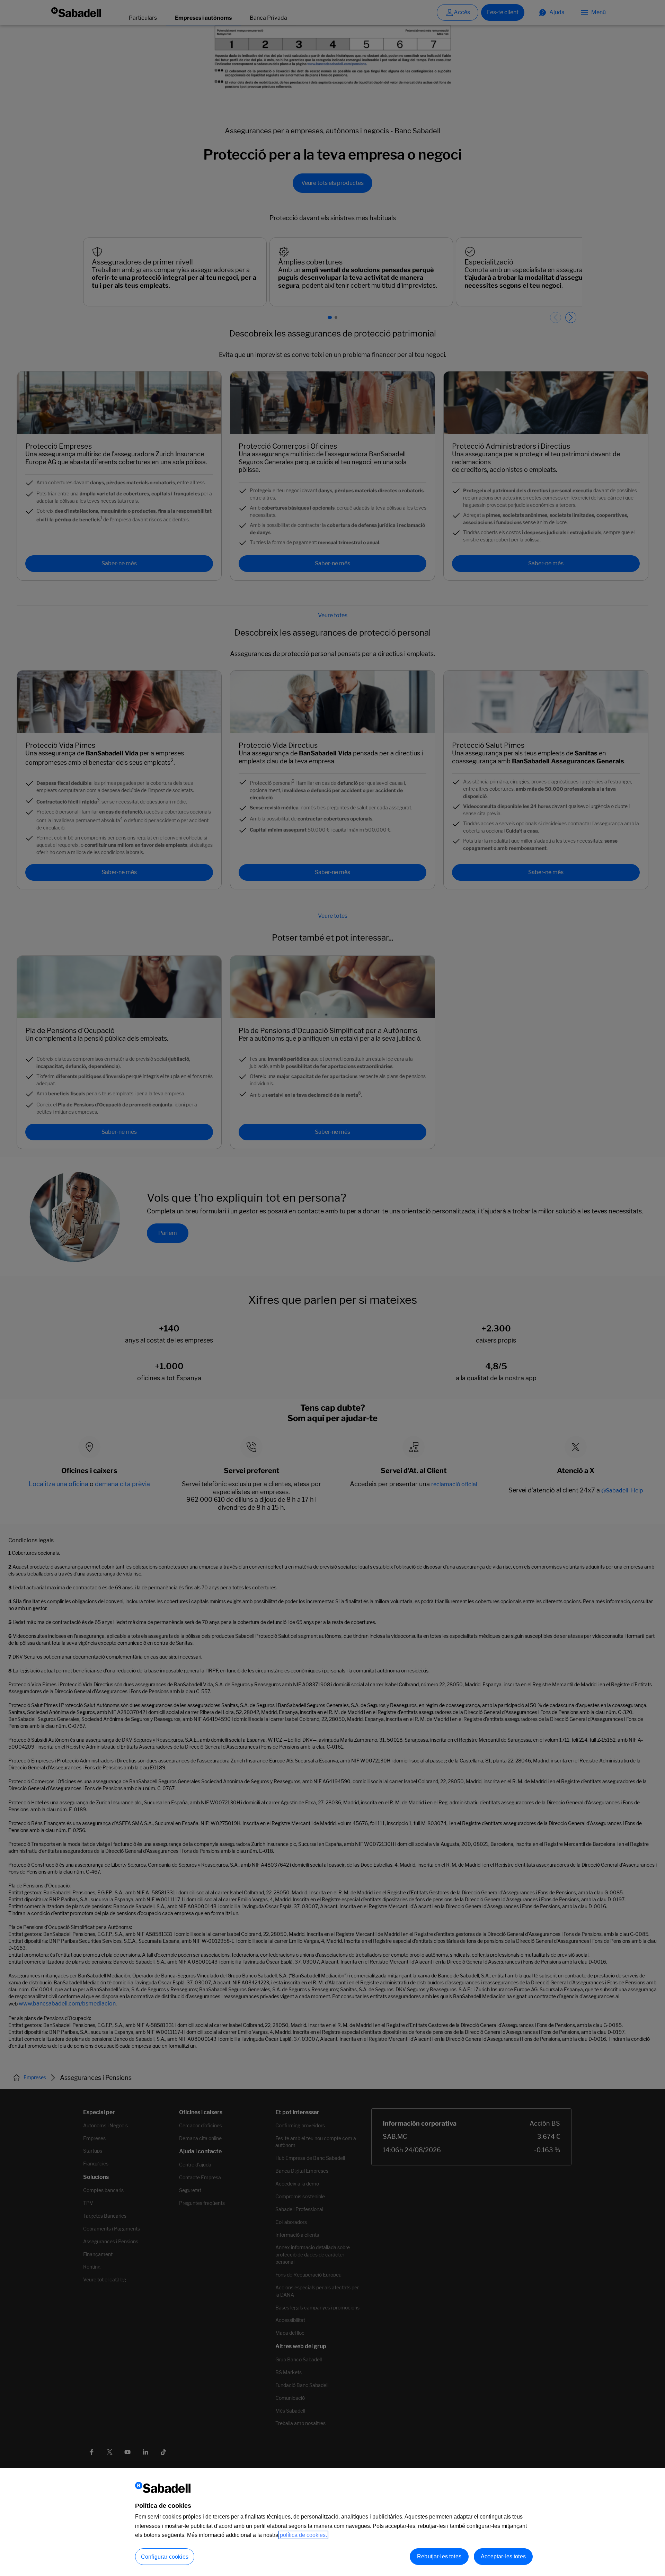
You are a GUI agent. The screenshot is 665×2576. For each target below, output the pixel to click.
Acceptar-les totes (503, 2556)
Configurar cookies (165, 2557)
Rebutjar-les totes (439, 2556)
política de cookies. (303, 2535)
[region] (332, 2522)
